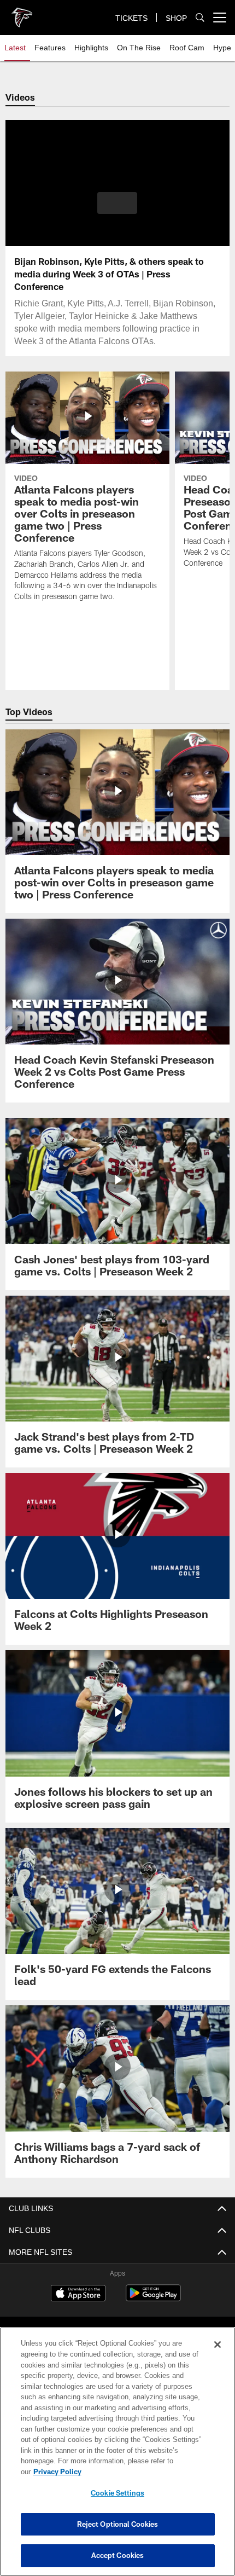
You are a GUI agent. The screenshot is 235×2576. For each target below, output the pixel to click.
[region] (117, 2457)
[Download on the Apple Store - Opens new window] (78, 2294)
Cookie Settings (117, 2493)
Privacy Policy (142, 2471)
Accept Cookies (118, 2555)
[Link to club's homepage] (22, 13)
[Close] (218, 2355)
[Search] (200, 18)
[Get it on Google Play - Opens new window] (153, 2298)
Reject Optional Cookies (118, 2524)
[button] (117, 203)
